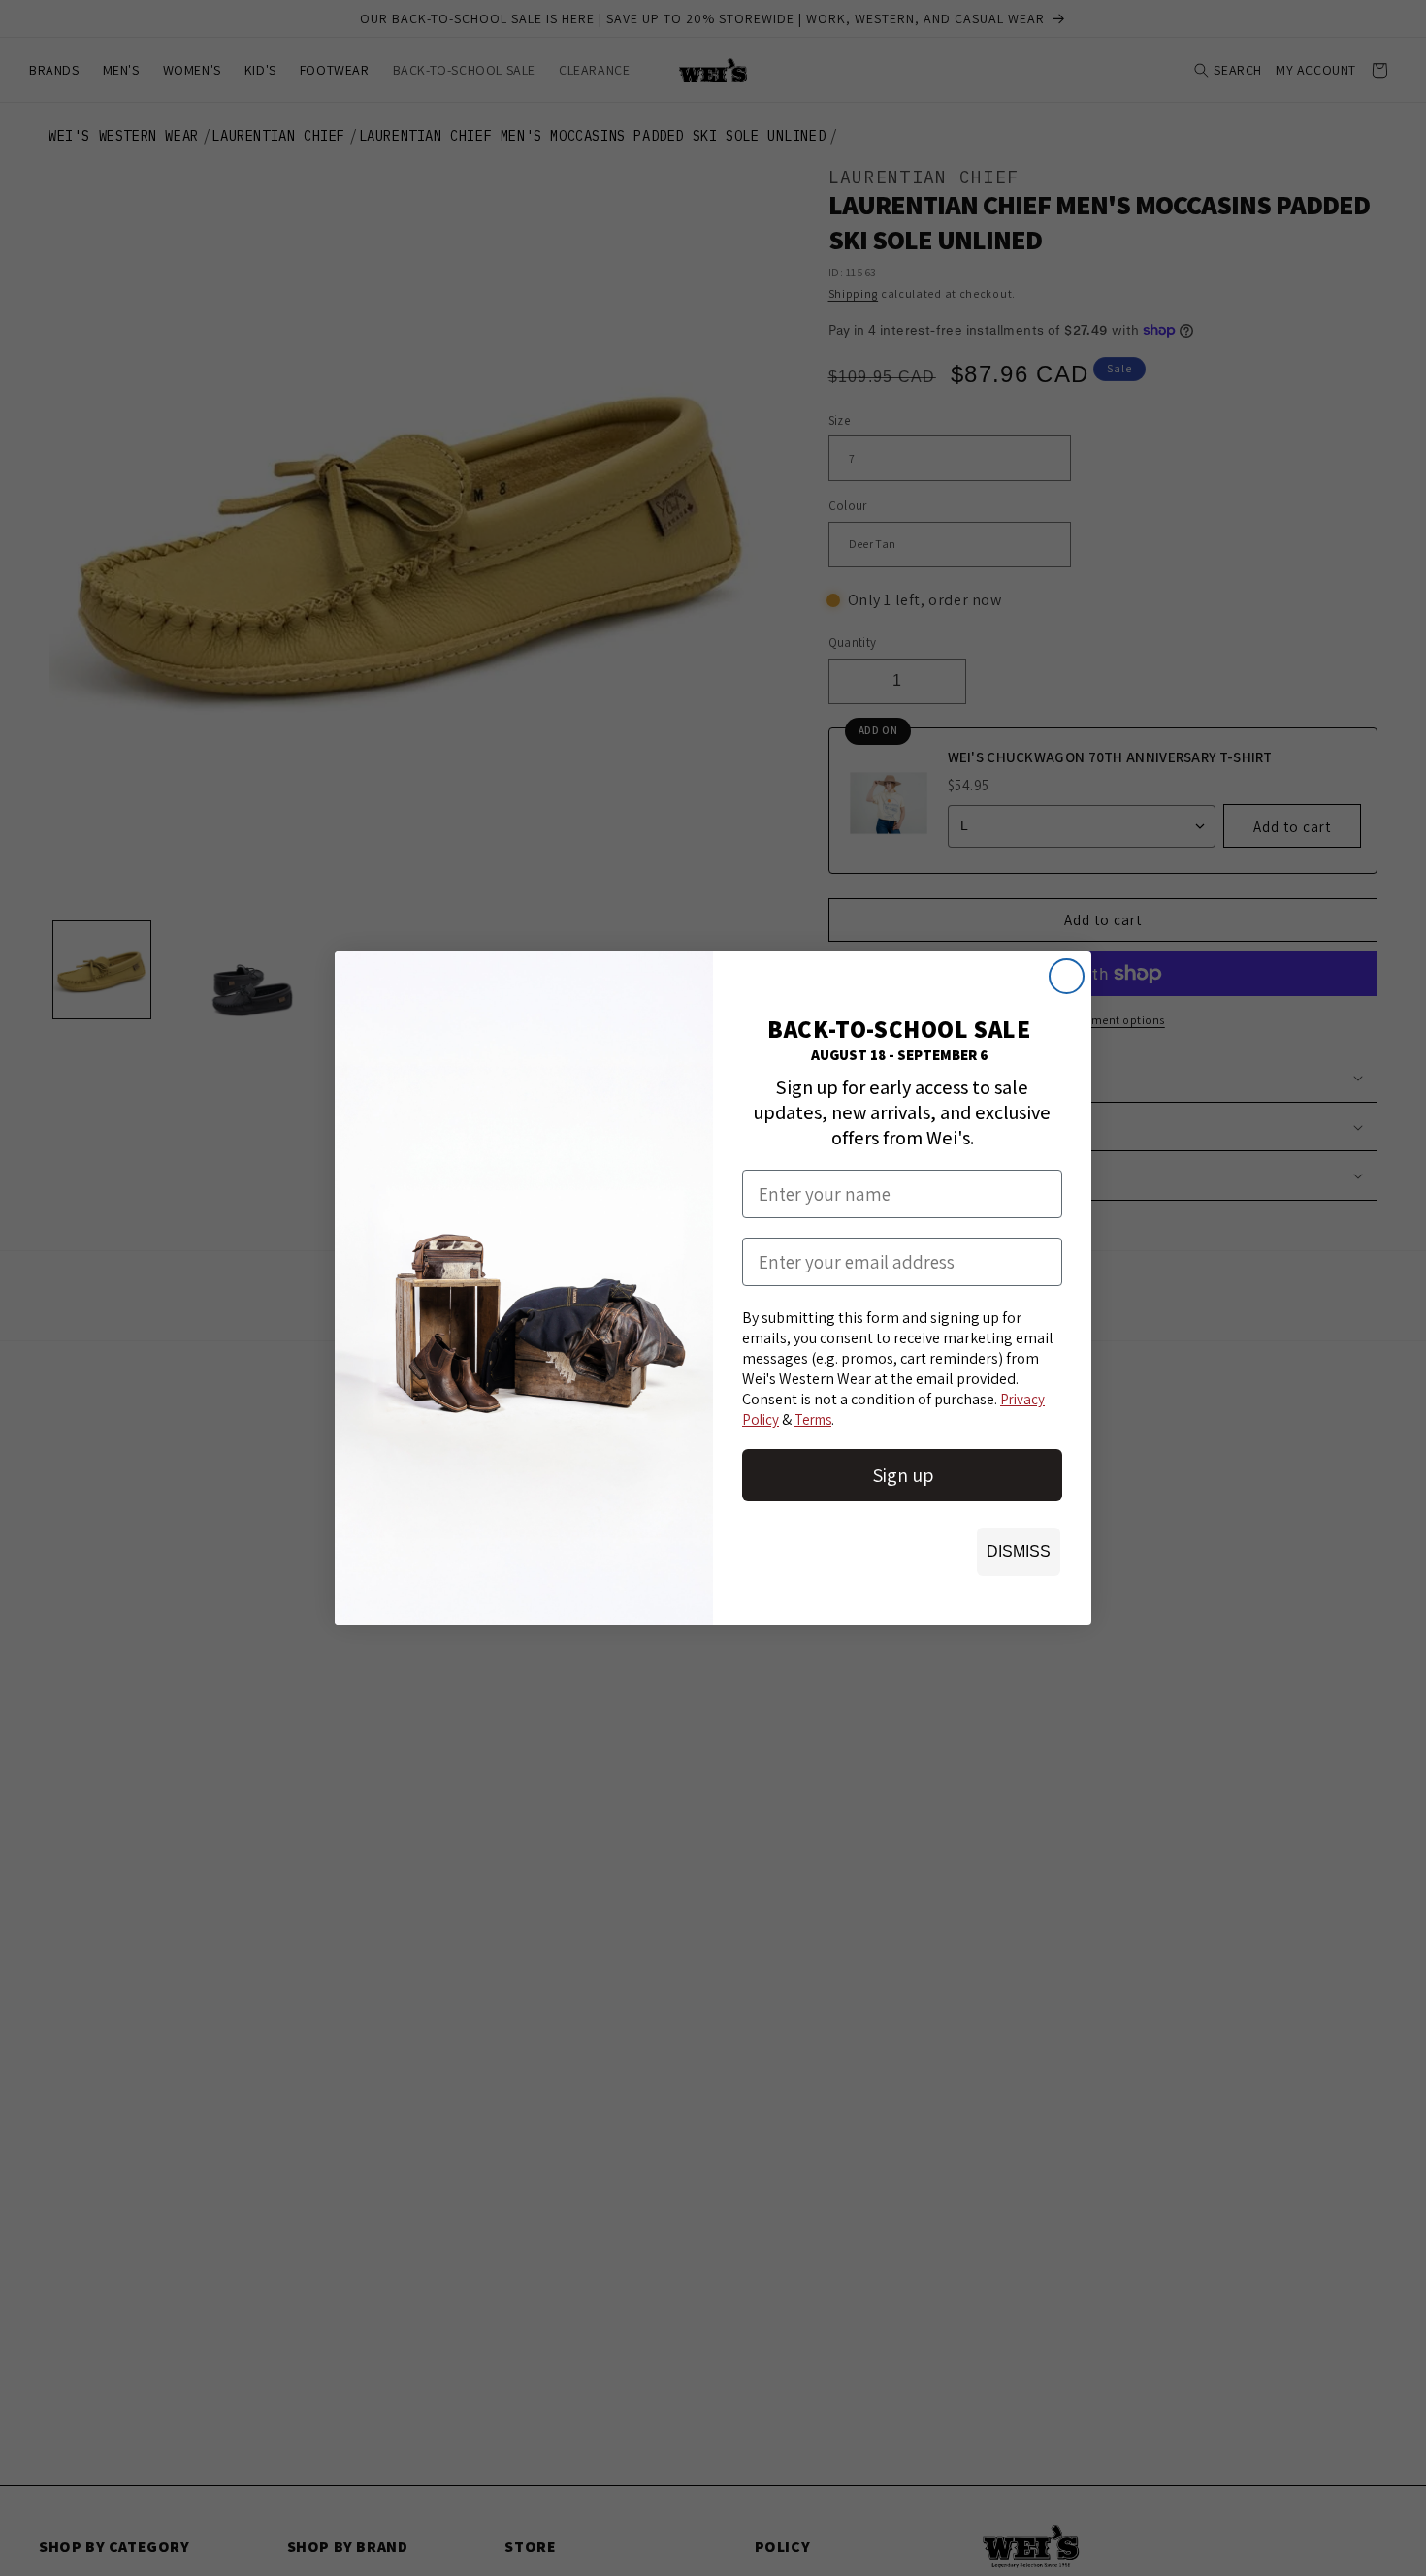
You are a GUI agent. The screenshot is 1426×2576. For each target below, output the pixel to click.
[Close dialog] (1067, 976)
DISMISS (1019, 1551)
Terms (813, 1419)
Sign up (903, 1475)
